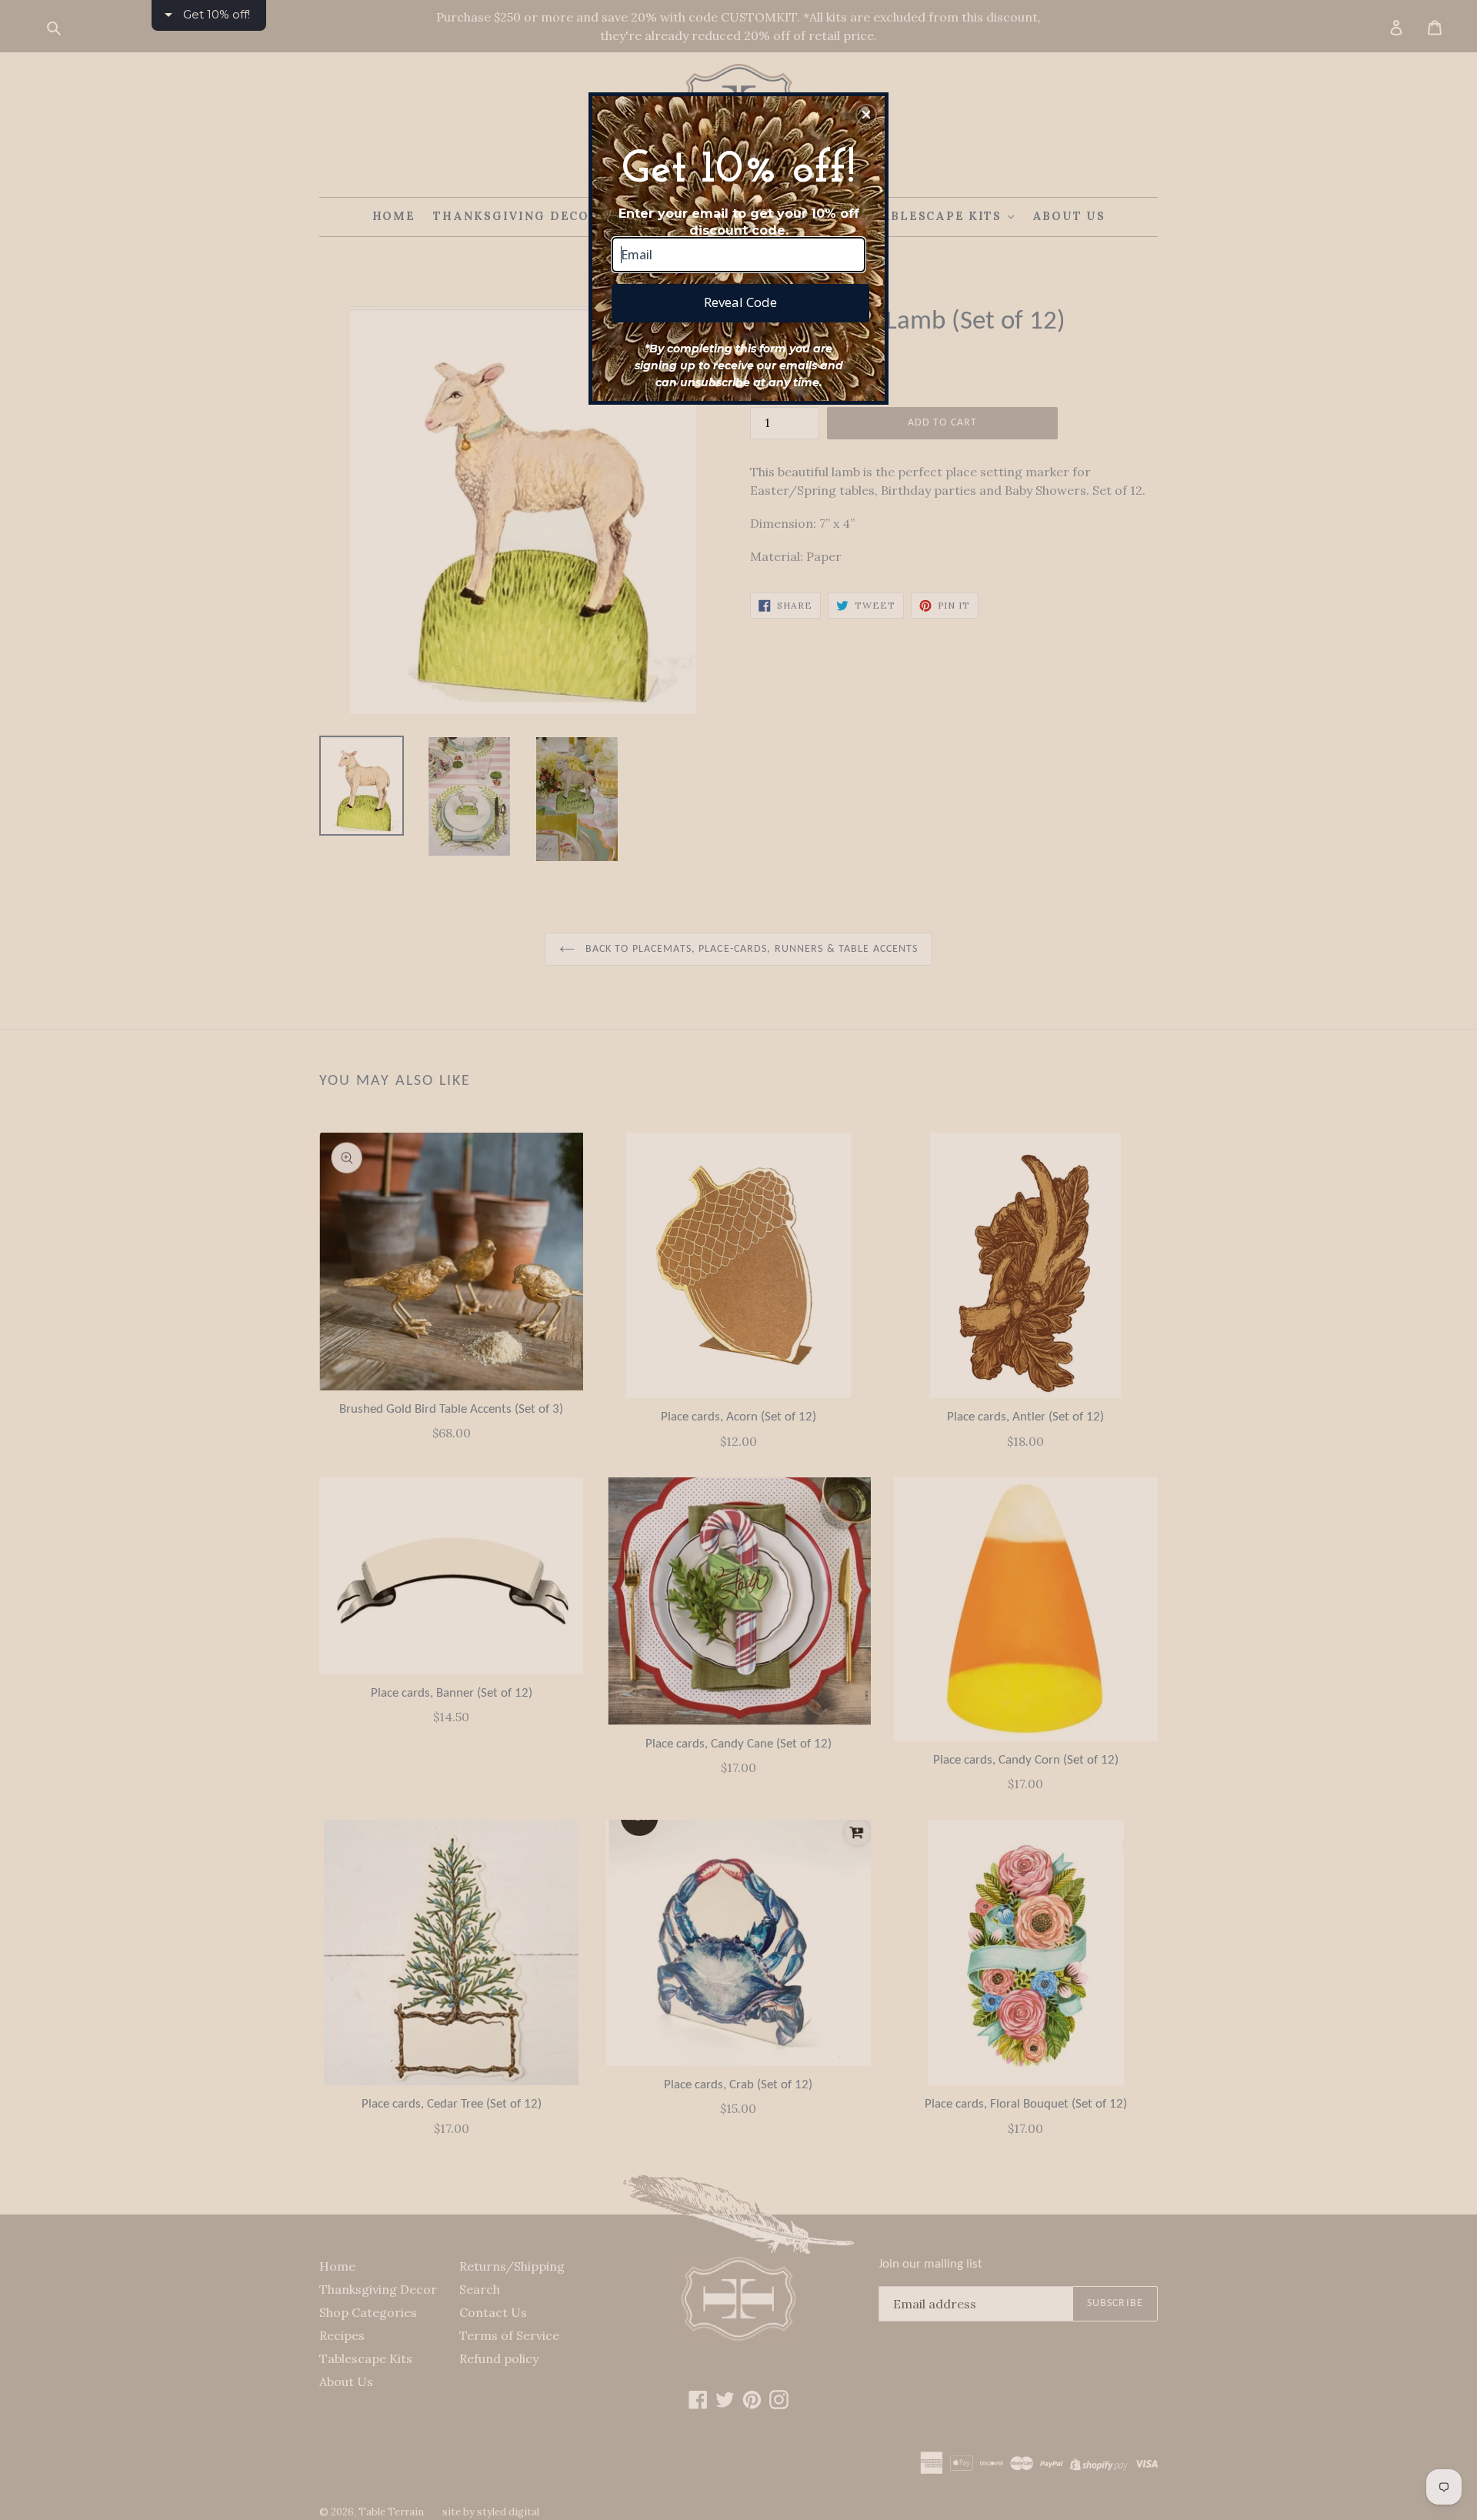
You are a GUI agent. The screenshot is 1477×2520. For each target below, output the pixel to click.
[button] (866, 115)
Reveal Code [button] (740, 302)
